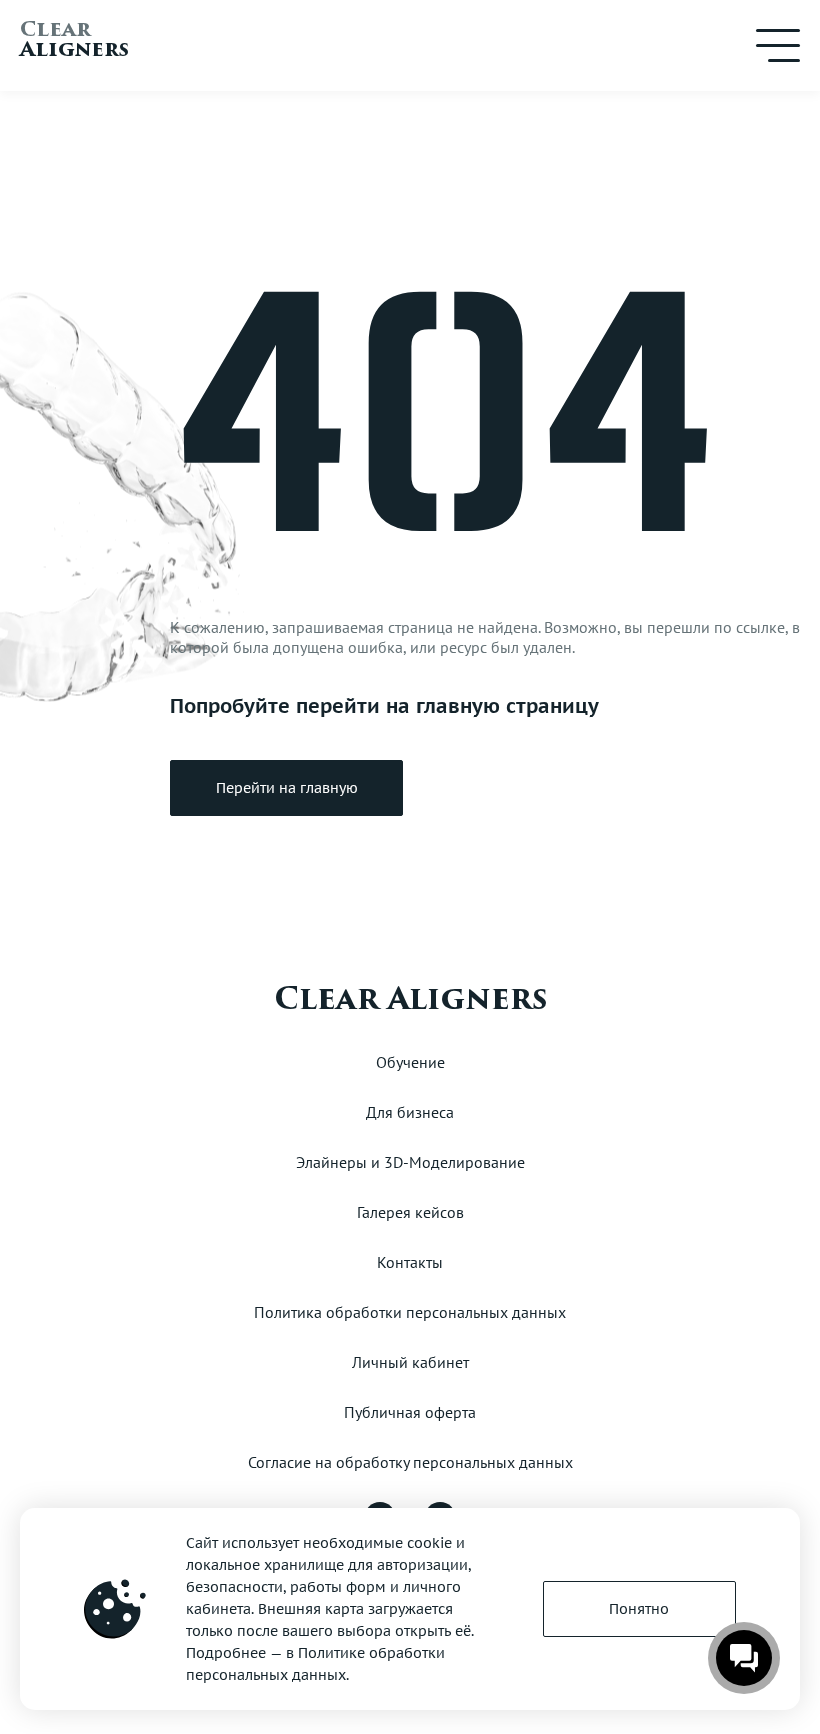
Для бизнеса (410, 1112)
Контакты (410, 1262)
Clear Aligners (410, 999)
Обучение (410, 1062)
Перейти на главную (287, 788)
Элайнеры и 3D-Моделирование (410, 1162)
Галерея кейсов (410, 1212)
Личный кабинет (410, 1362)
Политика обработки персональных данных (410, 1312)
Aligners (74, 42)
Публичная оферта (410, 1412)
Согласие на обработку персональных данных (410, 1462)
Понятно (639, 1609)
